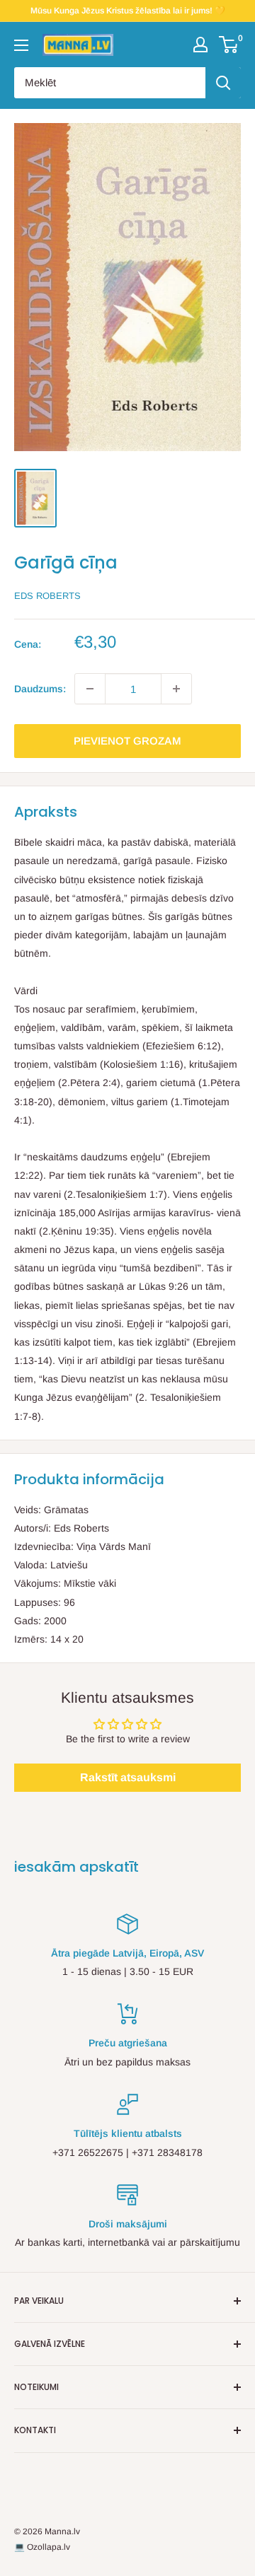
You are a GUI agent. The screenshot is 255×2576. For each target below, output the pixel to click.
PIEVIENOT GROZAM (127, 741)
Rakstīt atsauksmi (128, 1777)
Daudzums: (40, 689)
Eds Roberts (47, 596)
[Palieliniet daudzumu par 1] (176, 689)
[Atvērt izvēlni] (21, 45)
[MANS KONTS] (200, 45)
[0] (229, 45)
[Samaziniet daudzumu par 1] (90, 689)
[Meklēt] (223, 83)
